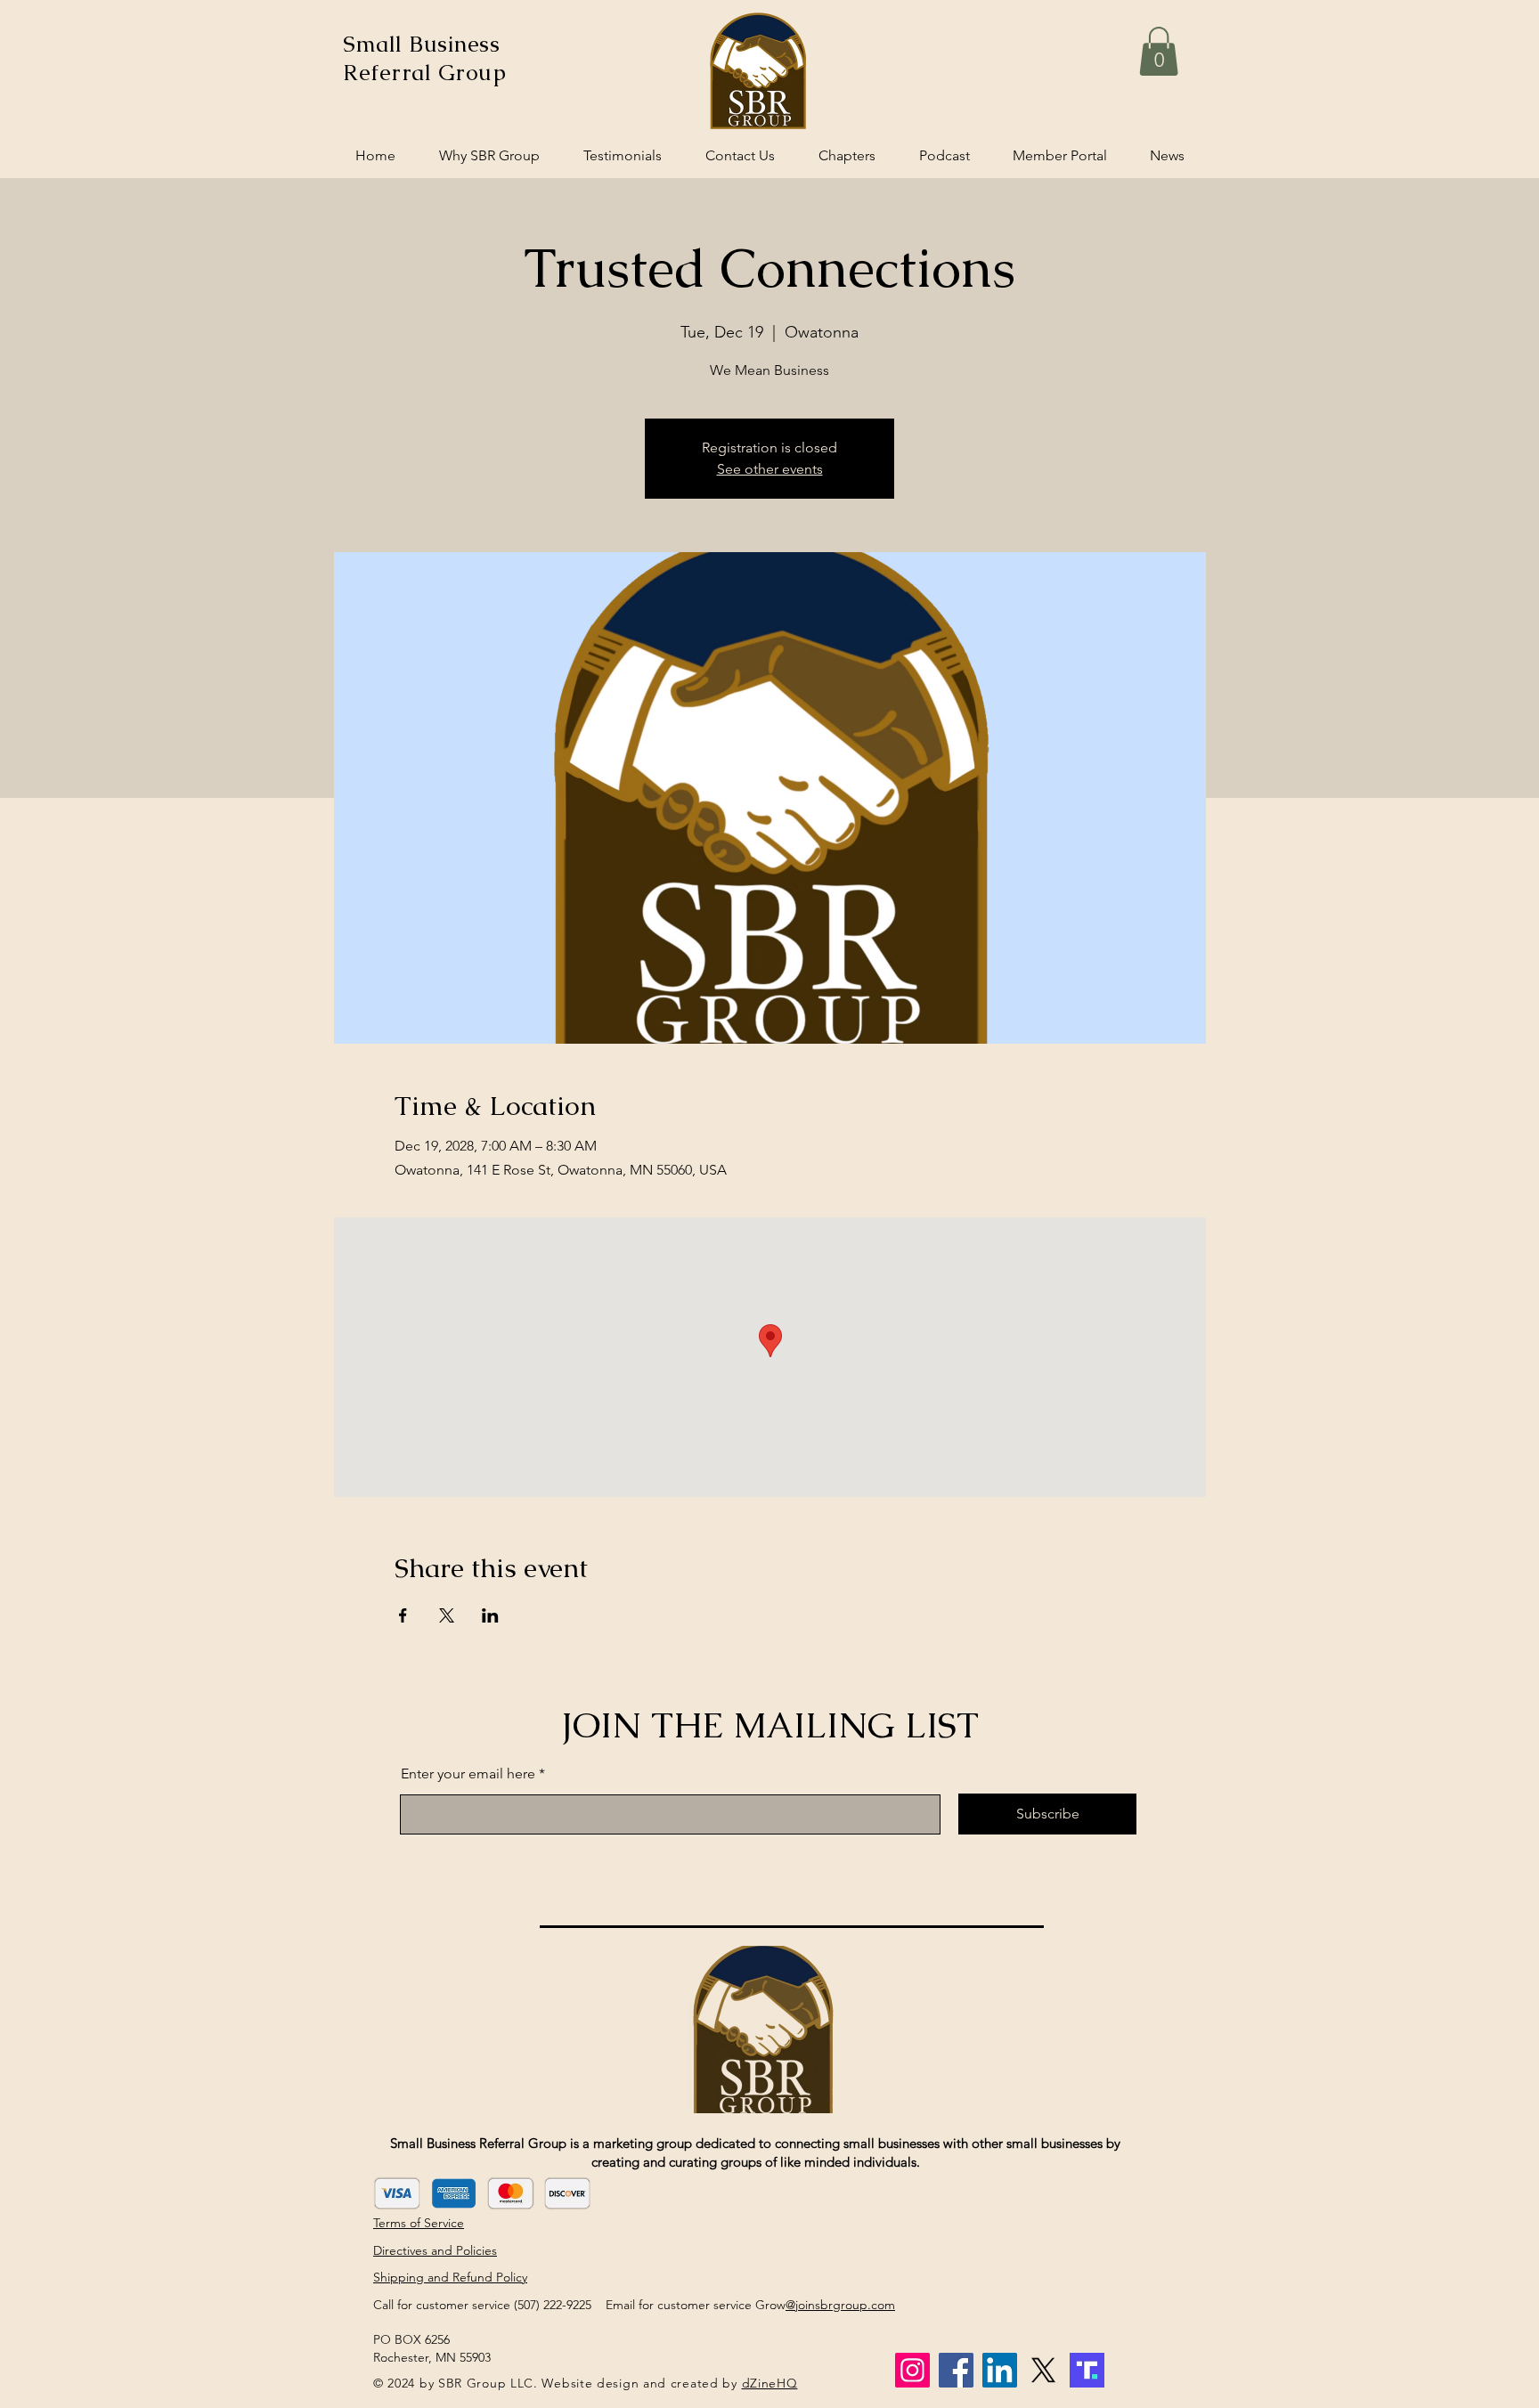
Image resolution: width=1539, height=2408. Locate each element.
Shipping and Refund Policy (450, 2277)
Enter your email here (468, 1774)
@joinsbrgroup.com (840, 2305)
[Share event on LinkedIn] (490, 1615)
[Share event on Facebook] (403, 1615)
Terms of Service (419, 2223)
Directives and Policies (435, 2250)
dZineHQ (770, 2383)
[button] (1159, 51)
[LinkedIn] (1000, 2370)
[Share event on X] (447, 1615)
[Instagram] (912, 2370)
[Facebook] (956, 2370)
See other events (770, 469)
